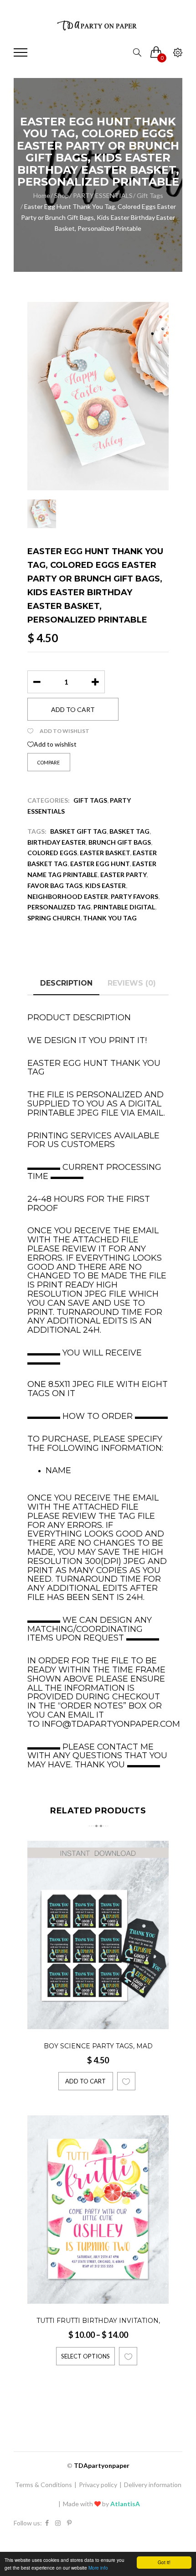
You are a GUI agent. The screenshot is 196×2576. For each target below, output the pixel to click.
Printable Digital (124, 907)
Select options (85, 2356)
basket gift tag (78, 831)
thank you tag (110, 918)
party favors (134, 896)
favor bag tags (55, 885)
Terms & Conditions (44, 2485)
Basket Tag (129, 831)
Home (42, 195)
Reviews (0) (132, 983)
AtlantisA (125, 2504)
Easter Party (123, 875)
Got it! (164, 2562)
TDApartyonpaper (102, 2465)
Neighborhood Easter (68, 896)
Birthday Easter (57, 842)
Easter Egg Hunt (100, 864)
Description (66, 983)
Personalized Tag (59, 907)
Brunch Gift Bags (120, 842)
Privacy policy (98, 2485)
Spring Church (54, 918)
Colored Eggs (52, 853)
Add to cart (73, 709)
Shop (62, 195)
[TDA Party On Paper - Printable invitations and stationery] (98, 25)
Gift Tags (150, 195)
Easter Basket (105, 853)
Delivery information (153, 2485)
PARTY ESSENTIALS (103, 195)
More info (98, 2568)
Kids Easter (106, 885)
